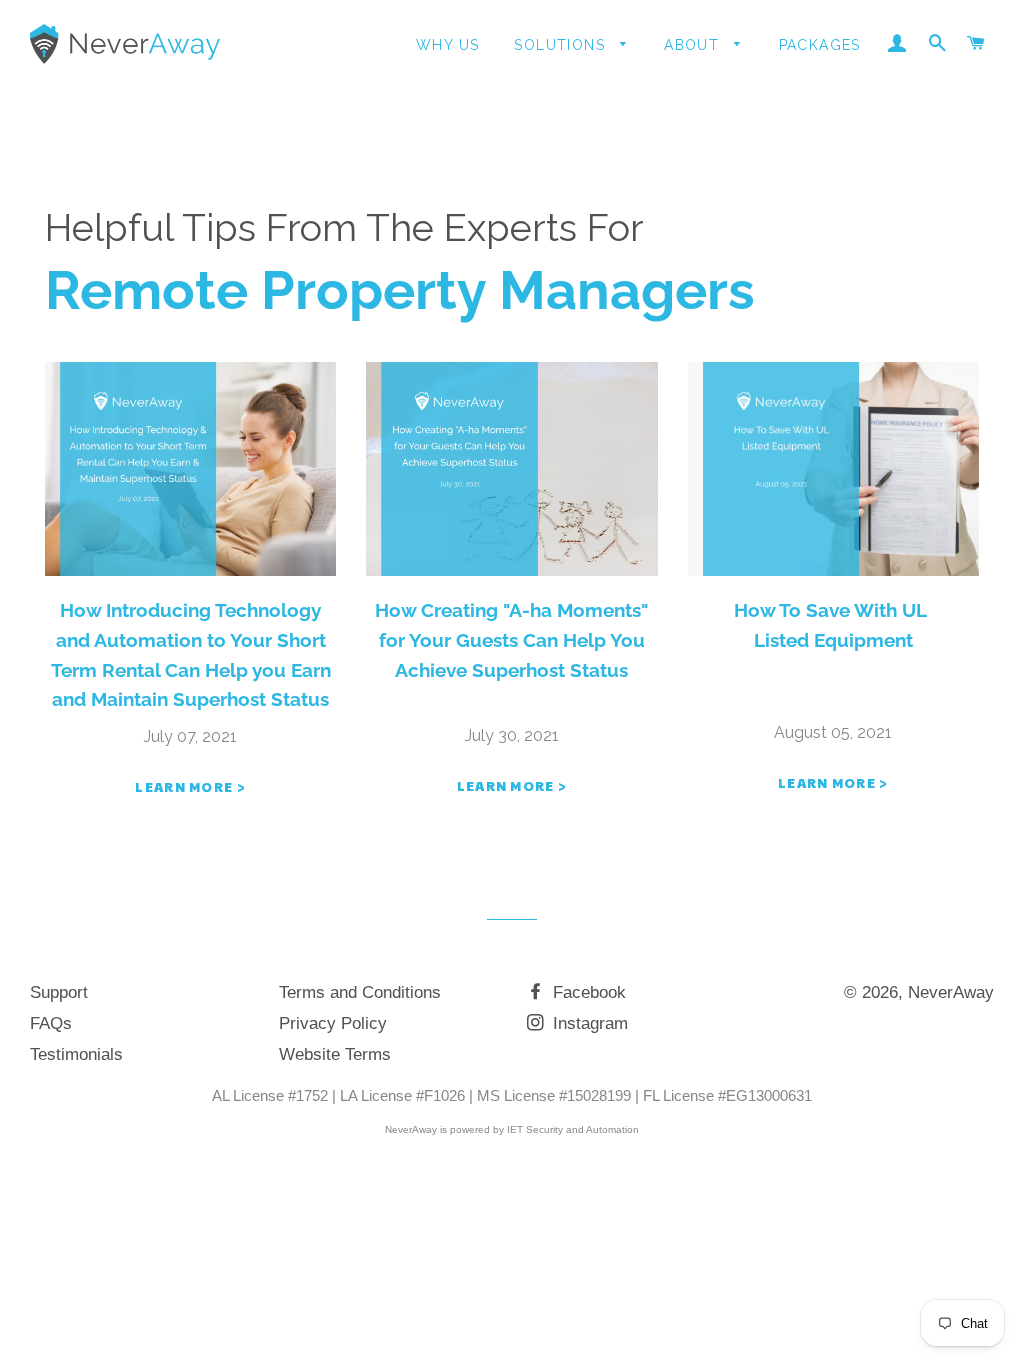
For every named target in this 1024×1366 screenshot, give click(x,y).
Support (59, 992)
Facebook (587, 992)
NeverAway (951, 992)
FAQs (51, 1023)
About (694, 45)
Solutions (562, 45)
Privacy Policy (333, 1023)
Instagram (588, 1023)
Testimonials (76, 1054)
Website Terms (335, 1054)
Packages (820, 45)
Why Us (447, 45)
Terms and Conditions (360, 992)
